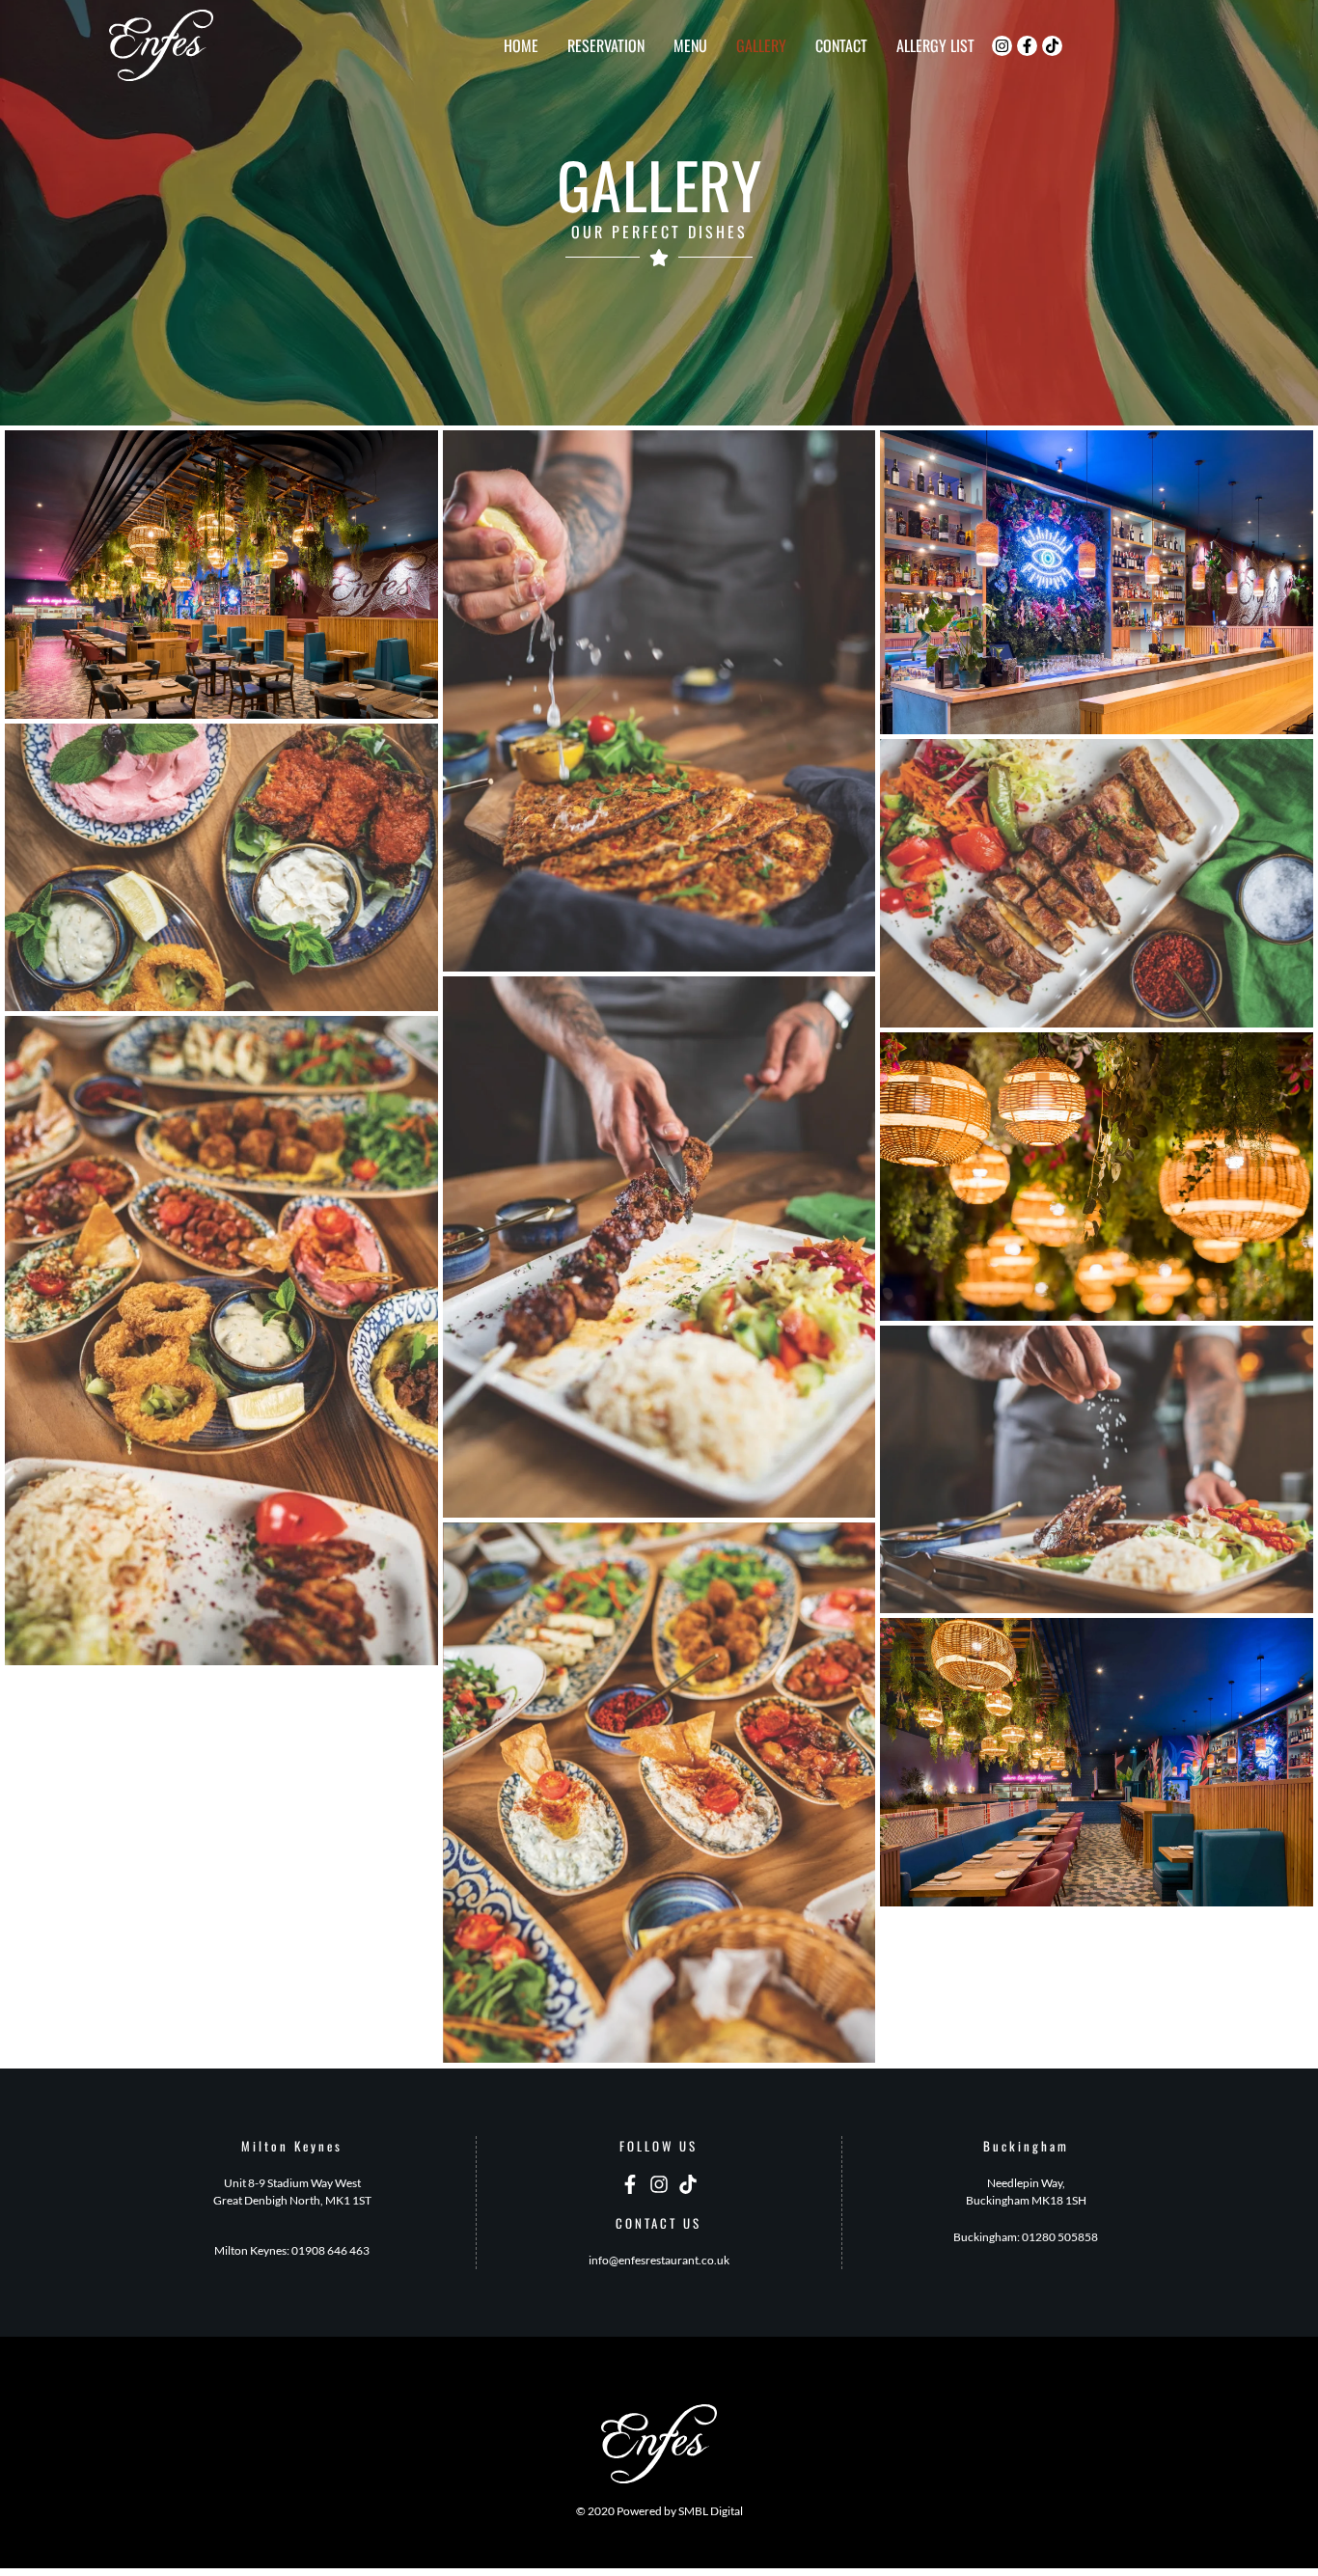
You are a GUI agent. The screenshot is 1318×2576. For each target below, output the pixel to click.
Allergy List (935, 45)
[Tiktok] (1052, 46)
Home (521, 45)
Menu (690, 45)
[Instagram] (1002, 46)
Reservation (606, 45)
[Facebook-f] (1027, 46)
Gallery (761, 45)
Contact (841, 45)
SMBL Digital (711, 2511)
